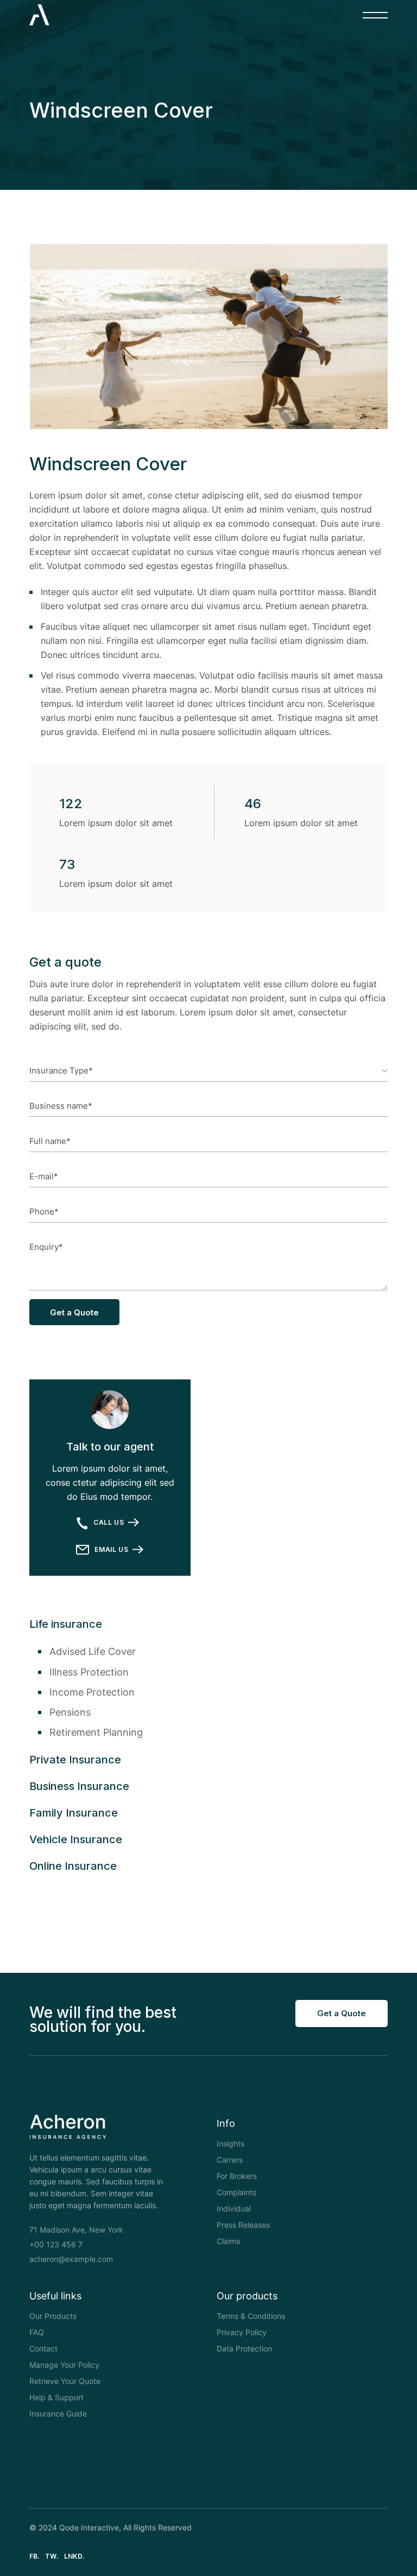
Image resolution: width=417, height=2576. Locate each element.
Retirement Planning (96, 1732)
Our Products (53, 2316)
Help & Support (56, 2397)
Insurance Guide (58, 2414)
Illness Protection (89, 1672)
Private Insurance (75, 1760)
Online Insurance (73, 1866)
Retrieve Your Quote (65, 2381)
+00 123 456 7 (56, 2244)
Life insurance (66, 1624)
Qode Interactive (89, 2527)
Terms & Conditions (251, 2316)
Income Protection (92, 1692)
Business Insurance (79, 1786)
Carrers (230, 2160)
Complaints (236, 2192)
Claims (228, 2241)
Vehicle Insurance (76, 1839)
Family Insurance (74, 1813)
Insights (230, 2143)
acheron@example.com (71, 2259)
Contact (43, 2348)
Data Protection (244, 2348)
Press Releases (243, 2225)
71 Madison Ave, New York (76, 2230)
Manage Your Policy (64, 2365)
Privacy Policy (242, 2332)
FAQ (37, 2332)
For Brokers (237, 2176)
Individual (234, 2209)
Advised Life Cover (93, 1651)
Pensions (70, 1712)
